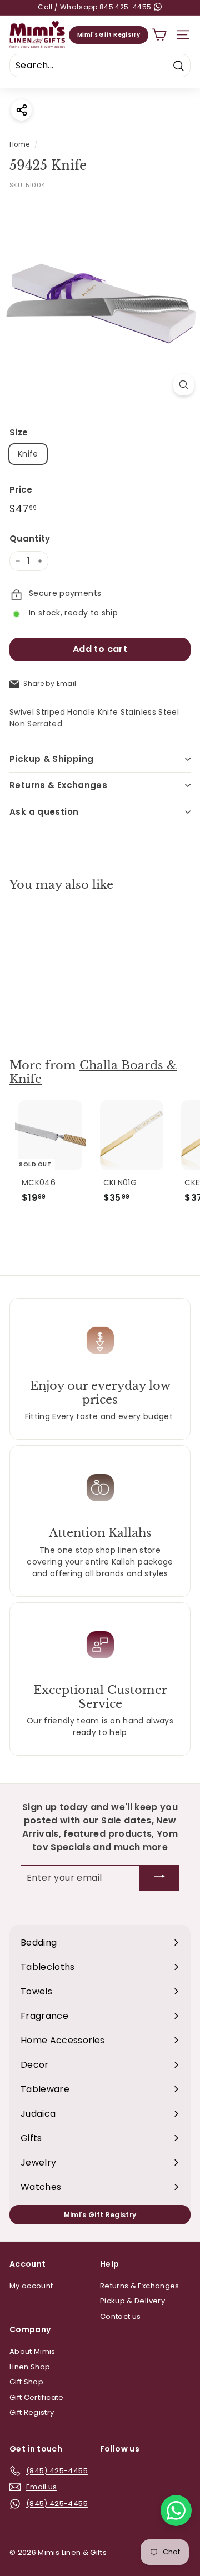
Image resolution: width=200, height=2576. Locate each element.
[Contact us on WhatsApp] (176, 2510)
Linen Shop (30, 2367)
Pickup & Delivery (132, 2301)
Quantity (30, 538)
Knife (28, 454)
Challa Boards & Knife (93, 1072)
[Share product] (21, 110)
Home (19, 144)
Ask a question (44, 812)
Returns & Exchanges (58, 785)
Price (21, 490)
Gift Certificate (37, 2397)
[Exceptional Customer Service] (100, 1645)
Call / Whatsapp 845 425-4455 (95, 7)
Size (19, 432)
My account (31, 2286)
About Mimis (32, 2351)
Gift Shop (26, 2382)
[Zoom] (184, 385)
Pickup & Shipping (51, 759)
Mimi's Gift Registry (109, 35)
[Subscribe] (159, 1878)
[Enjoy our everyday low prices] (100, 1340)
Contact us (121, 2316)
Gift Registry (32, 2412)
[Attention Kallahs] (100, 1487)
